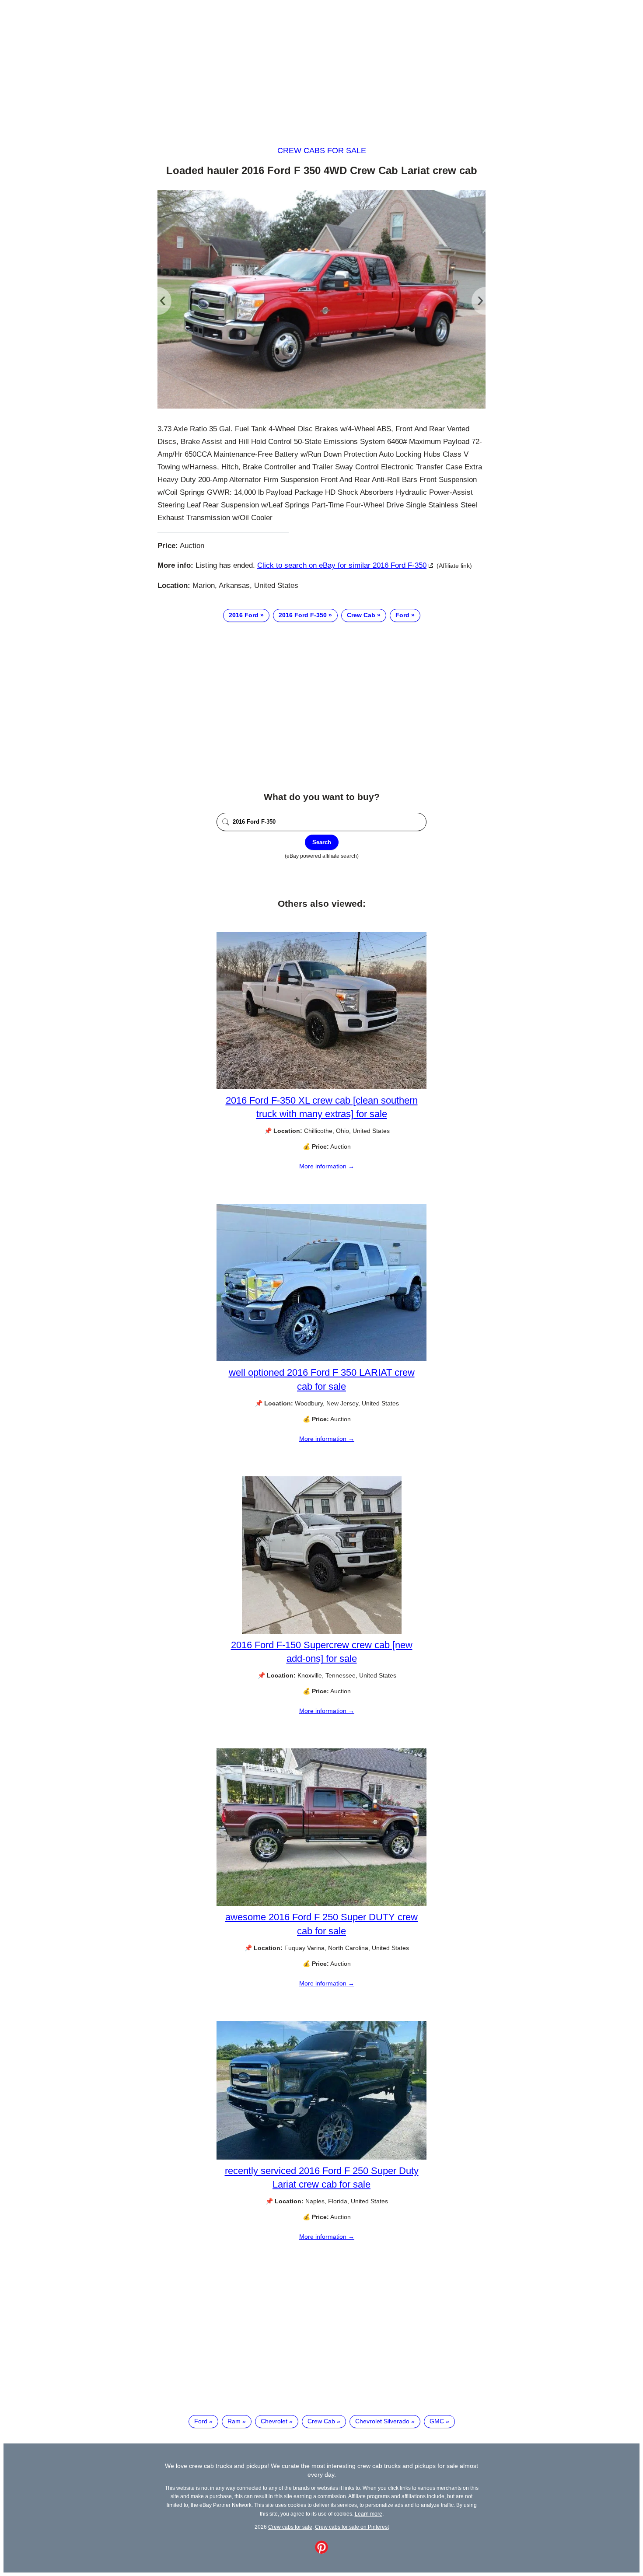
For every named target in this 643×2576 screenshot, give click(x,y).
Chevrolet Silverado (382, 2421)
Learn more (369, 2514)
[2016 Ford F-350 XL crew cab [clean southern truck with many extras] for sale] (321, 1087)
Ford (402, 615)
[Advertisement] (321, 65)
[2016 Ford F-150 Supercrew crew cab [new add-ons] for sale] (322, 1632)
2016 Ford (244, 615)
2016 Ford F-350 (303, 615)
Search (322, 842)
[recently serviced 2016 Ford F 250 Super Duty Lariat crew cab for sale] (321, 2157)
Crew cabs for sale (322, 150)
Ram (234, 2421)
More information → (327, 1166)
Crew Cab (361, 615)
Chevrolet (274, 2421)
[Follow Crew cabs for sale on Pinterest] (321, 2552)
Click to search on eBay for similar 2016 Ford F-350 (342, 565)
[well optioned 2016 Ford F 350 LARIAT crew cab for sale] (321, 1359)
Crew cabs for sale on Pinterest (352, 2527)
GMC (437, 2421)
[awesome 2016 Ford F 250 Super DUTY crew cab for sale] (321, 1904)
